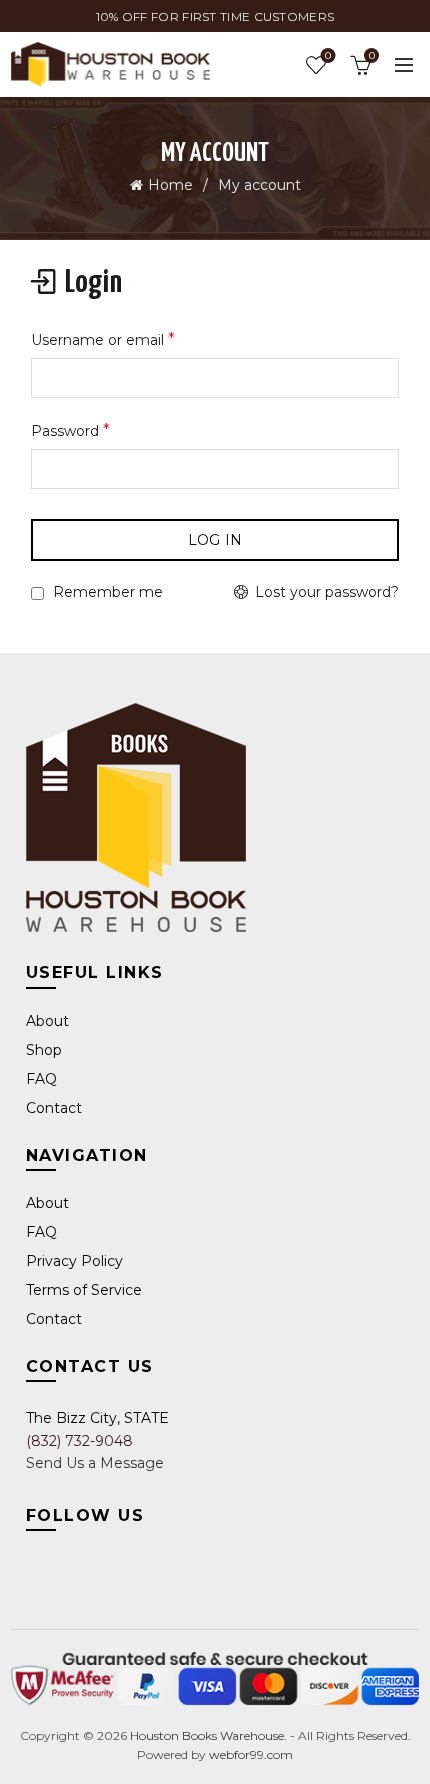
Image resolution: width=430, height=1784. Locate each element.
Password (70, 430)
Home (170, 185)
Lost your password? (327, 592)
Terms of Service (84, 1290)
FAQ (41, 1079)
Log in (215, 540)
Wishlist (328, 56)
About (47, 1021)
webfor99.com (251, 1754)
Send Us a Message (95, 1463)
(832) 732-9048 (79, 1441)
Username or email (103, 339)
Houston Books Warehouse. (207, 1735)
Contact (54, 1108)
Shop (44, 1050)
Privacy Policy (74, 1261)
